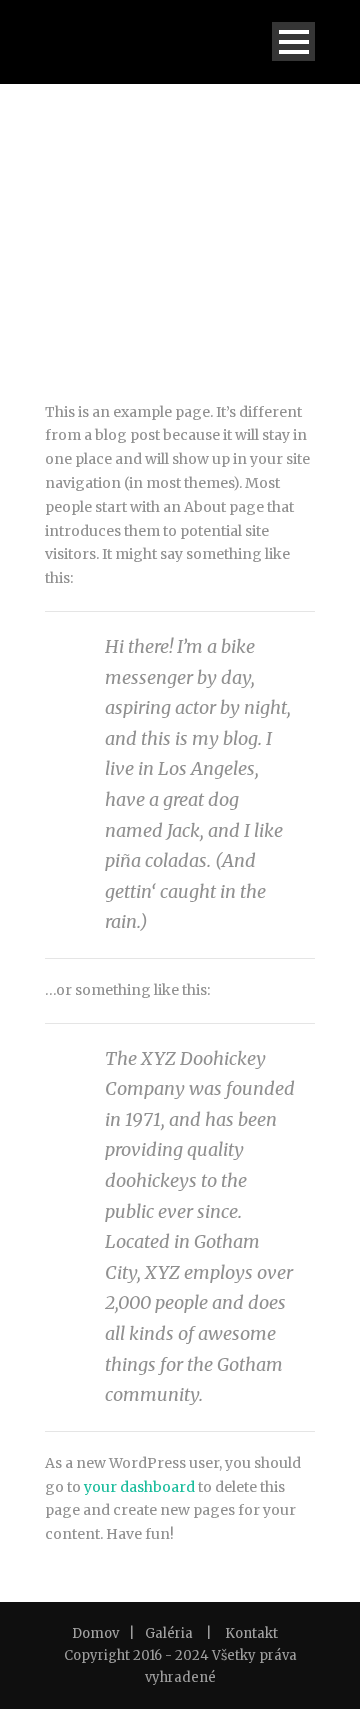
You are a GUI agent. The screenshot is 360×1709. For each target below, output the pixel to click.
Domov (95, 1633)
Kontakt (251, 1633)
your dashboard (139, 1487)
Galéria (169, 1633)
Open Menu (293, 41)
